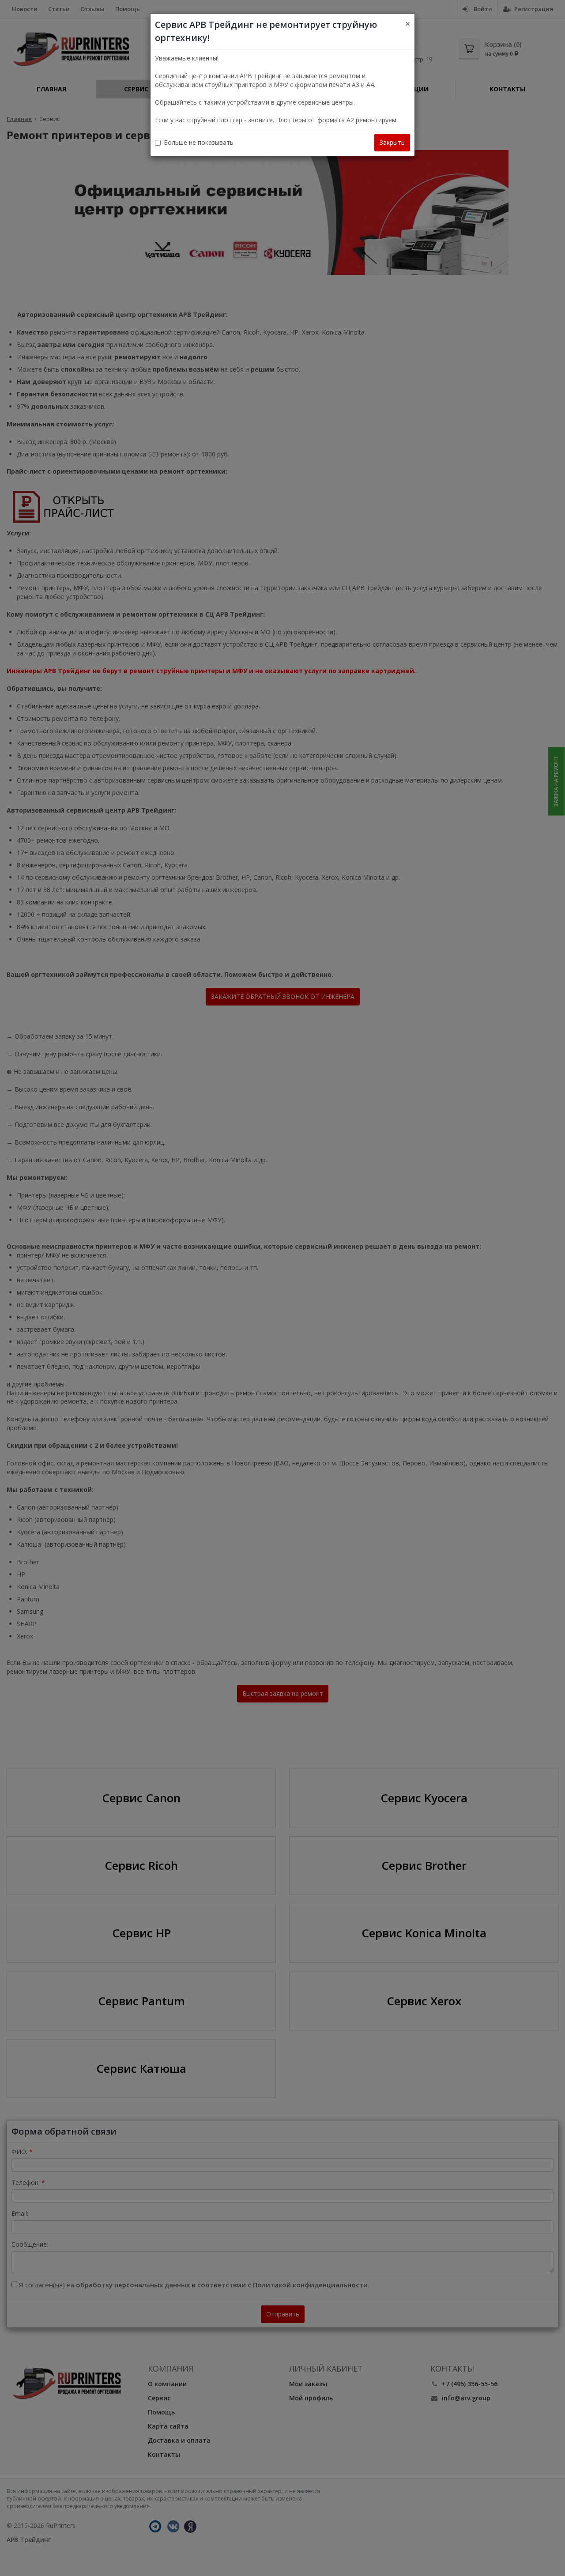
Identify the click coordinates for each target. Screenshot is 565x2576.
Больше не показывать (199, 142)
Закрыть (392, 142)
